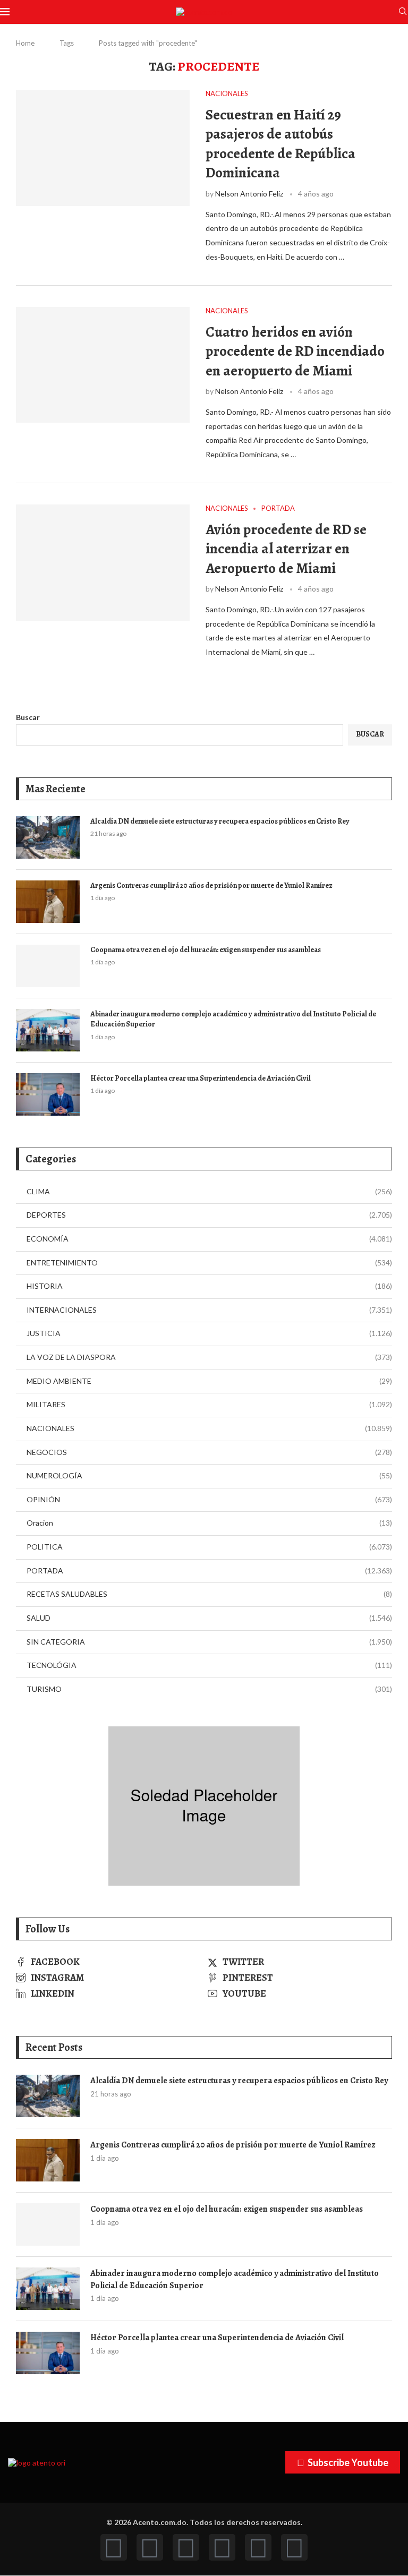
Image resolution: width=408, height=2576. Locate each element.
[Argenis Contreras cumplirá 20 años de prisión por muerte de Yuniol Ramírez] (48, 902)
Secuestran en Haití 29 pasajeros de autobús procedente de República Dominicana (280, 144)
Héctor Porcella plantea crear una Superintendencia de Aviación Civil (201, 1078)
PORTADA (209, 1571)
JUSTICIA (209, 1333)
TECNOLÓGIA (209, 1665)
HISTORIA (209, 1286)
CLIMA (209, 1191)
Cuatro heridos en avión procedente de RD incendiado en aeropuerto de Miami (295, 351)
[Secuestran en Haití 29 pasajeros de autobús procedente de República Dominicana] (103, 148)
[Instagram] (186, 2547)
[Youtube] (222, 2547)
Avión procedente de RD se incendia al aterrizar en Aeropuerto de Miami (286, 549)
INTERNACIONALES (209, 1310)
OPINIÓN (209, 1499)
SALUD (209, 1618)
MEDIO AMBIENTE (209, 1381)
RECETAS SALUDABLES (209, 1594)
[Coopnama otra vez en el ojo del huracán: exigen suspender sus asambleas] (48, 966)
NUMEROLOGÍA (209, 1475)
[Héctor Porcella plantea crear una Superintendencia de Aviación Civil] (48, 1094)
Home (25, 43)
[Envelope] (294, 2547)
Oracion (209, 1523)
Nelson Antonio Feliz (249, 194)
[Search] (403, 12)
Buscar (28, 717)
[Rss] (258, 2547)
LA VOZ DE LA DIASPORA (209, 1357)
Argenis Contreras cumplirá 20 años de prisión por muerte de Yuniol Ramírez (211, 885)
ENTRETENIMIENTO (209, 1263)
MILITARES (209, 1404)
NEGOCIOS (209, 1452)
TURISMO (209, 1689)
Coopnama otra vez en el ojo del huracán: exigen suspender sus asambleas (206, 950)
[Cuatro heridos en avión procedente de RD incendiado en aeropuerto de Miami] (103, 365)
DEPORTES (209, 1215)
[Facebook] (114, 2547)
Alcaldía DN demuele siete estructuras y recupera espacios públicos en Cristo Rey (220, 821)
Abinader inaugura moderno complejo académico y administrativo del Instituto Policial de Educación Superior (233, 1019)
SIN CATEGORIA (209, 1642)
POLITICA (209, 1547)
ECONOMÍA (209, 1239)
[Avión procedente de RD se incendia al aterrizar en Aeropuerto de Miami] (103, 562)
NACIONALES (209, 1428)
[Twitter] (150, 2547)
